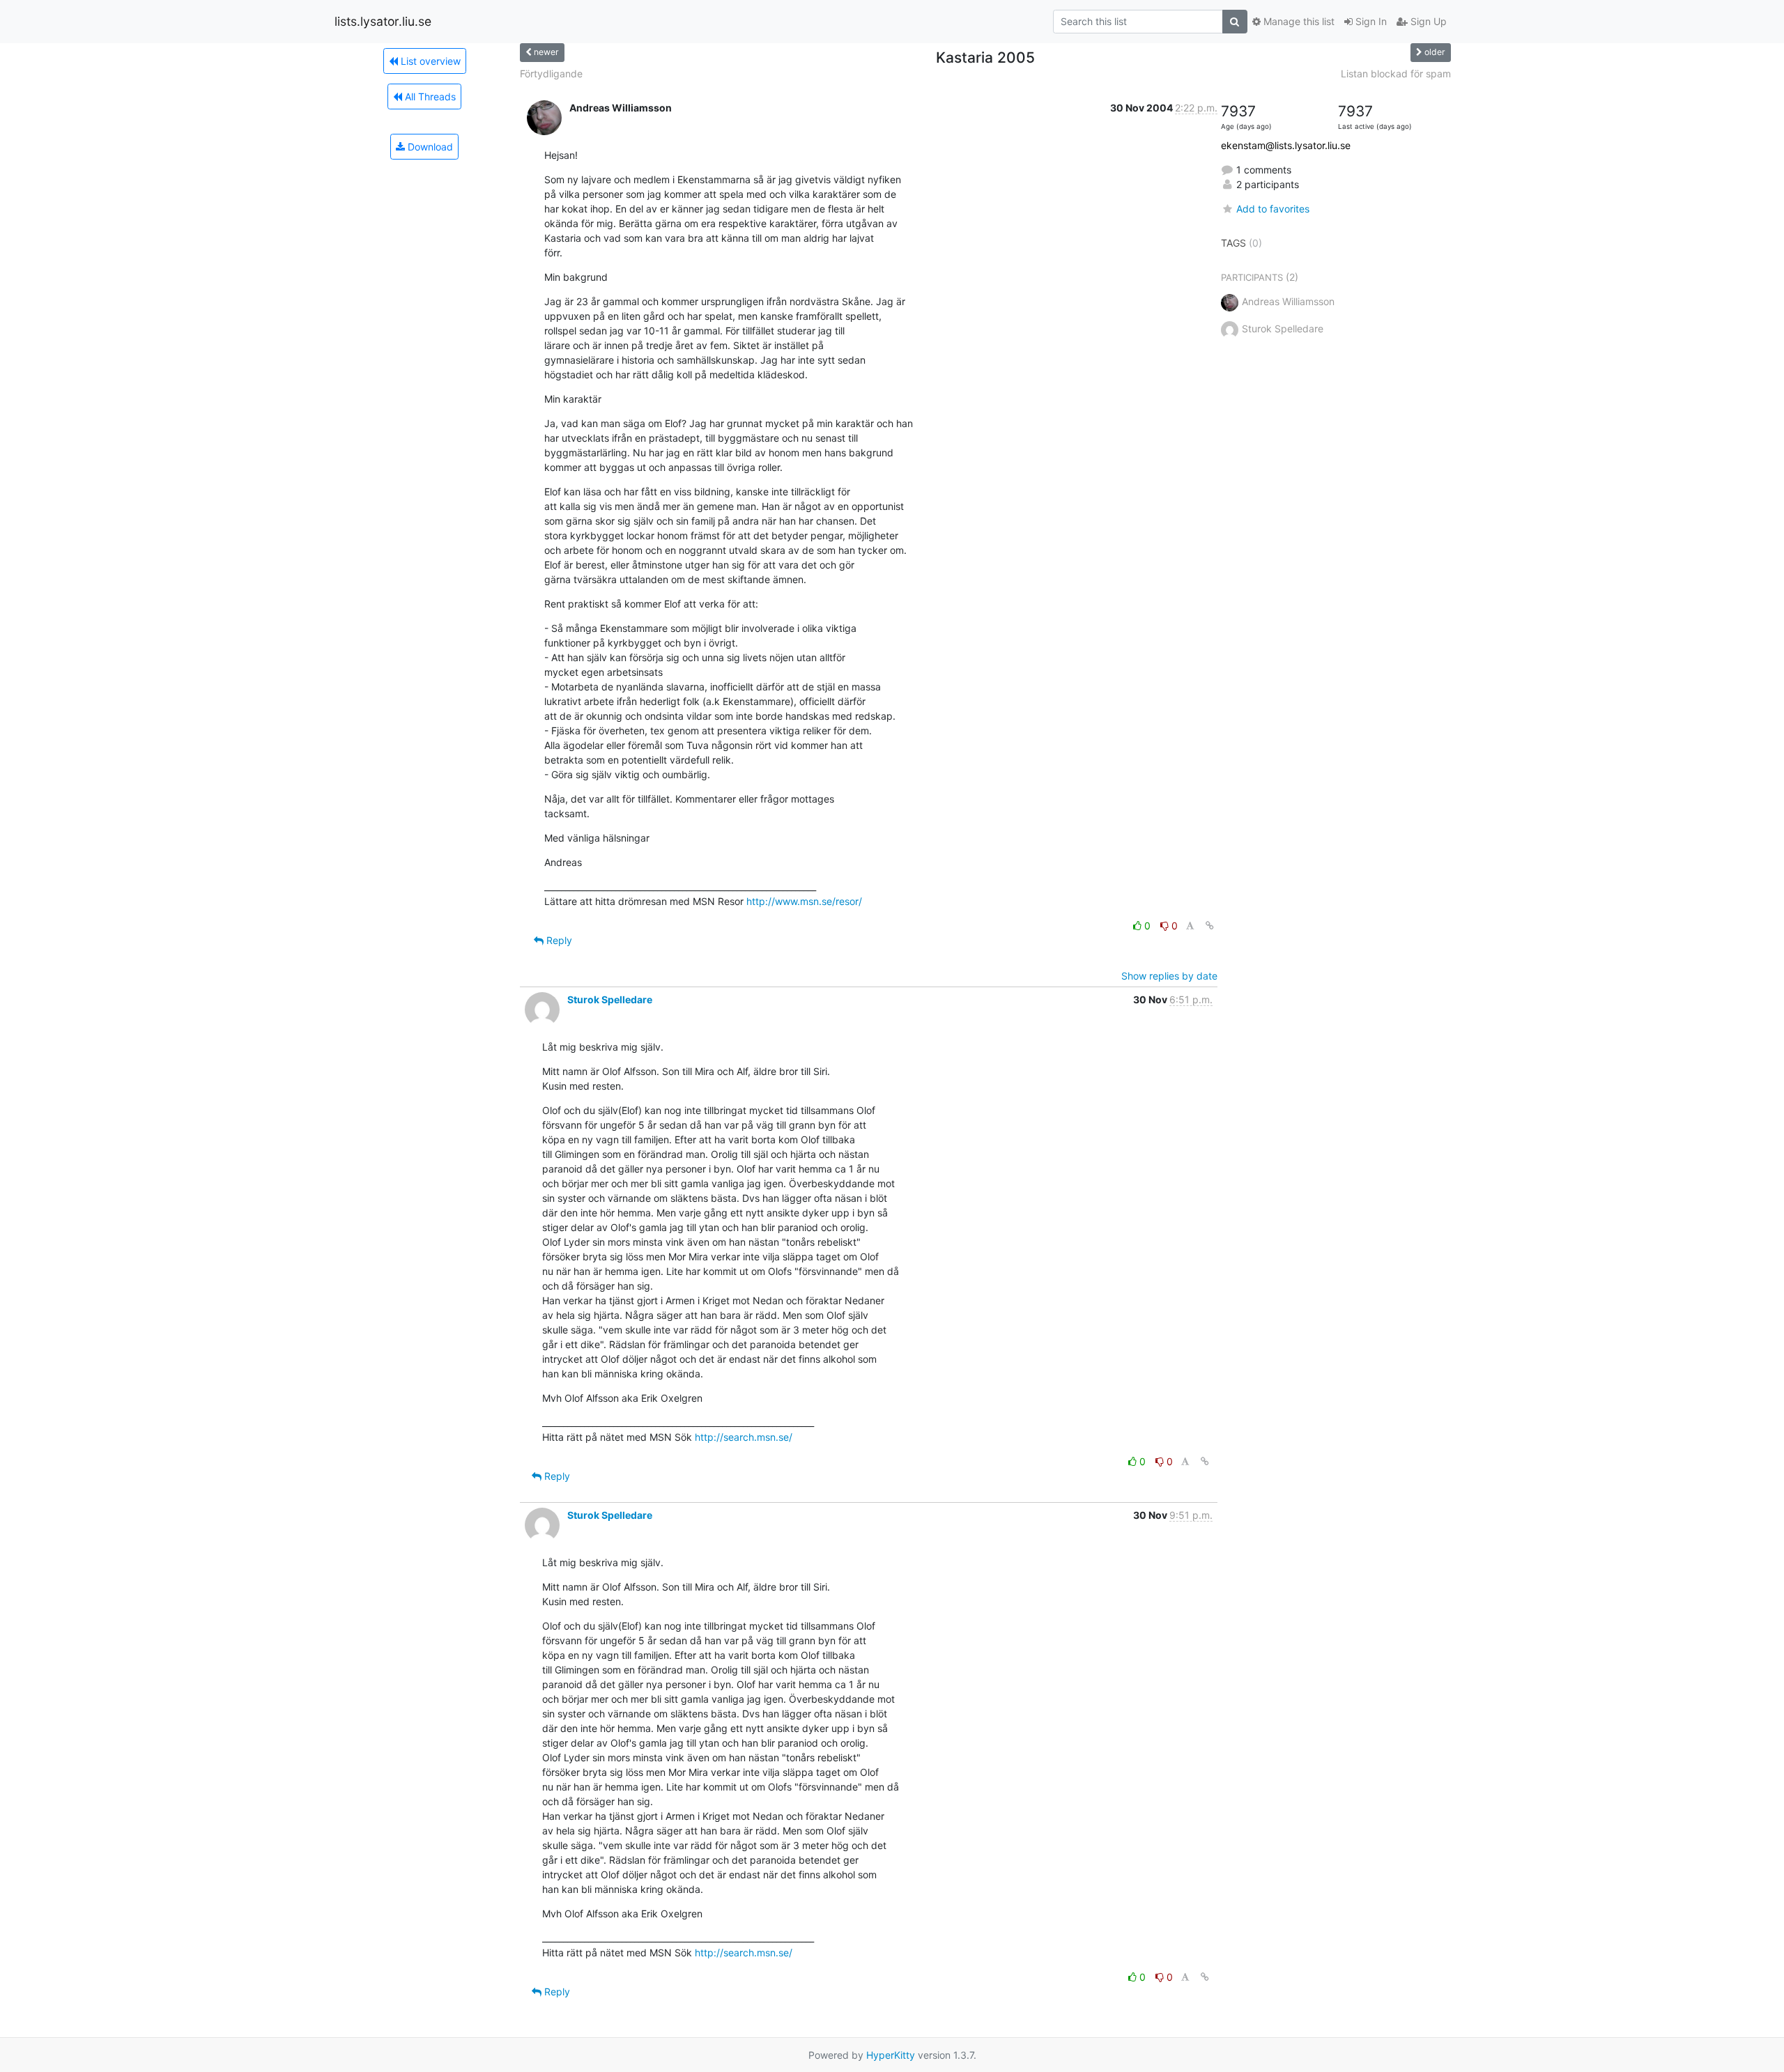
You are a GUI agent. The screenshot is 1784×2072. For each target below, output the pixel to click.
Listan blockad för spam (1396, 74)
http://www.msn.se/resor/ (804, 901)
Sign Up (1427, 21)
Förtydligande (551, 74)
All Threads (429, 96)
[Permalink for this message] (1210, 926)
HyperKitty (891, 2055)
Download (429, 147)
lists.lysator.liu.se (383, 21)
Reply (558, 940)
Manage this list (1298, 21)
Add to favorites (1273, 209)
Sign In (1370, 21)
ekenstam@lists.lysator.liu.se (1286, 145)
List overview (429, 61)
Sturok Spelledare (610, 999)
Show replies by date (1169, 976)
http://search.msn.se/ (744, 1437)
